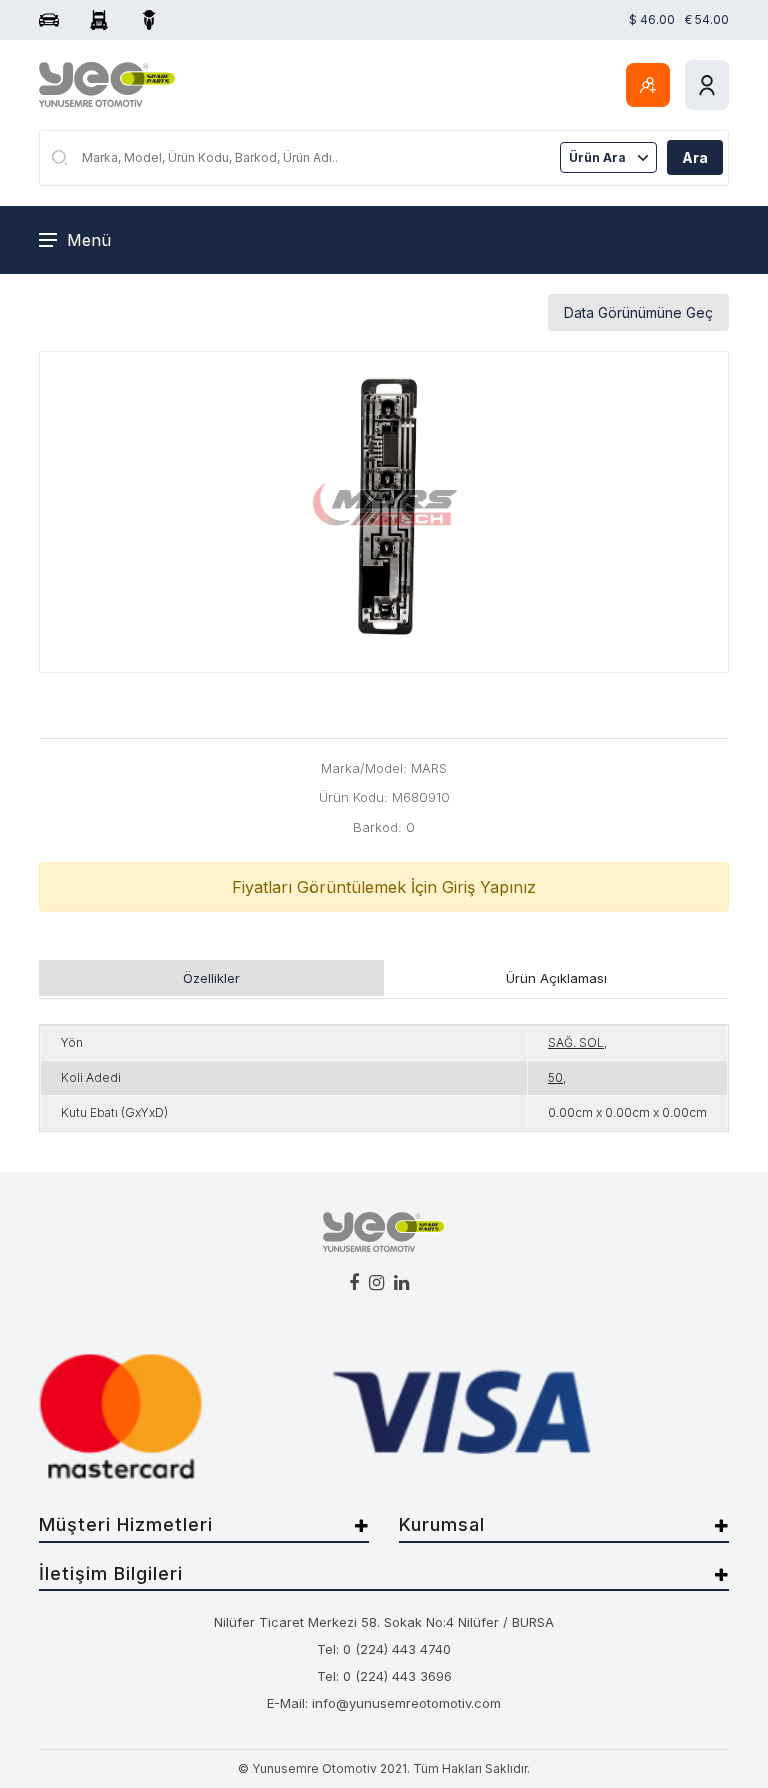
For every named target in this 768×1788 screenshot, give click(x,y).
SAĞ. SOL (576, 1042)
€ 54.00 (707, 19)
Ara (695, 157)
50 (555, 1077)
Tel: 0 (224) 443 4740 (384, 1649)
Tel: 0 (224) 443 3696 (384, 1676)
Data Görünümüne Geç (638, 312)
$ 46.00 (652, 19)
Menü (89, 240)
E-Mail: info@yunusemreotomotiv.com (384, 1703)
